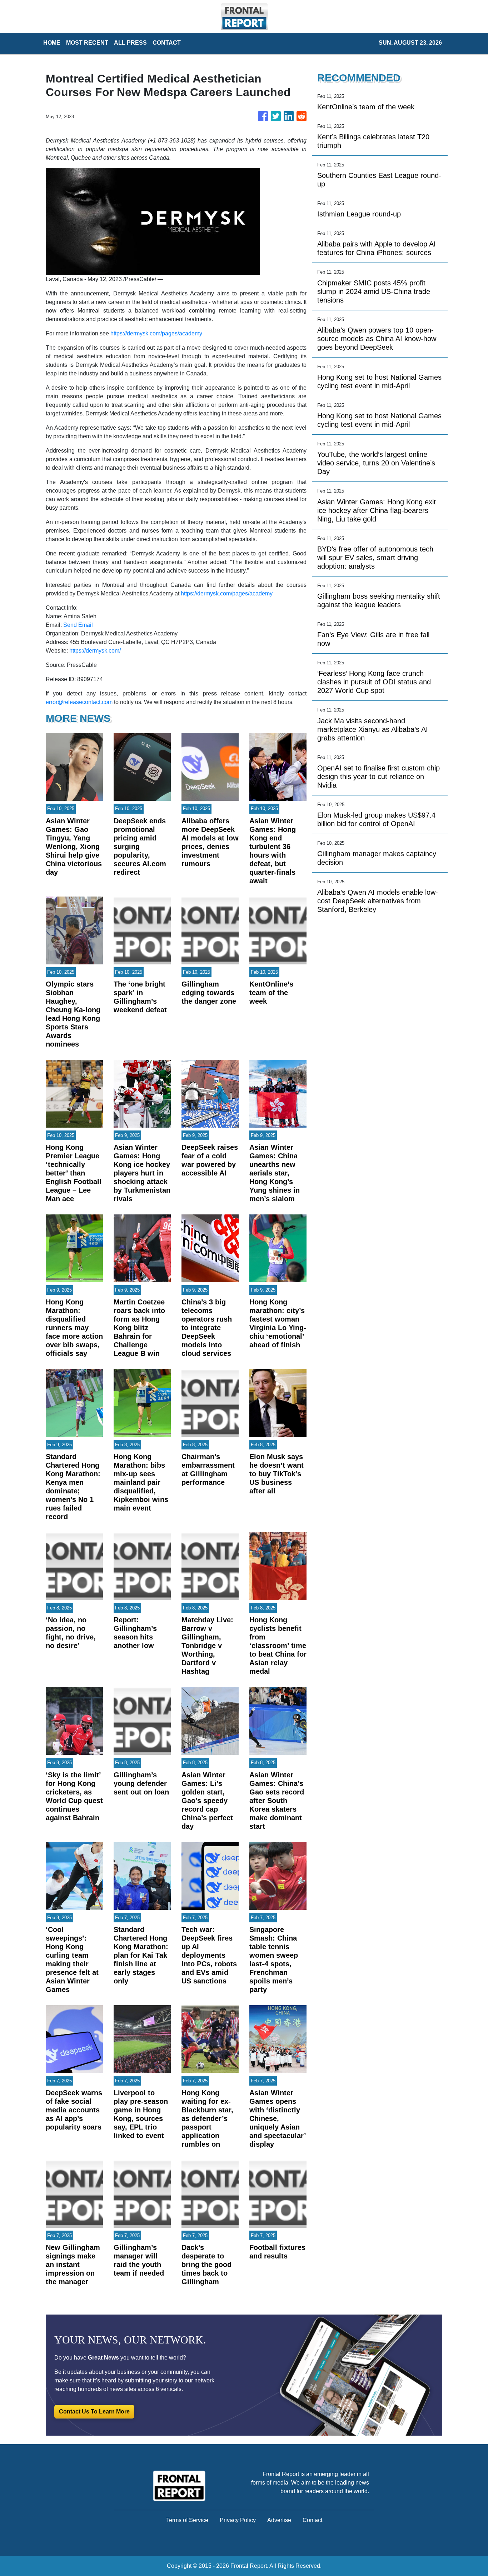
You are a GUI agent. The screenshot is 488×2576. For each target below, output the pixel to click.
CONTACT (167, 43)
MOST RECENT (87, 43)
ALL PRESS (130, 43)
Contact (312, 2520)
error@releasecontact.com (79, 702)
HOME (52, 43)
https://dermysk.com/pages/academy (156, 333)
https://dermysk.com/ (95, 651)
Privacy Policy (238, 2520)
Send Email (78, 625)
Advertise (279, 2520)
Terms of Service (187, 2520)
